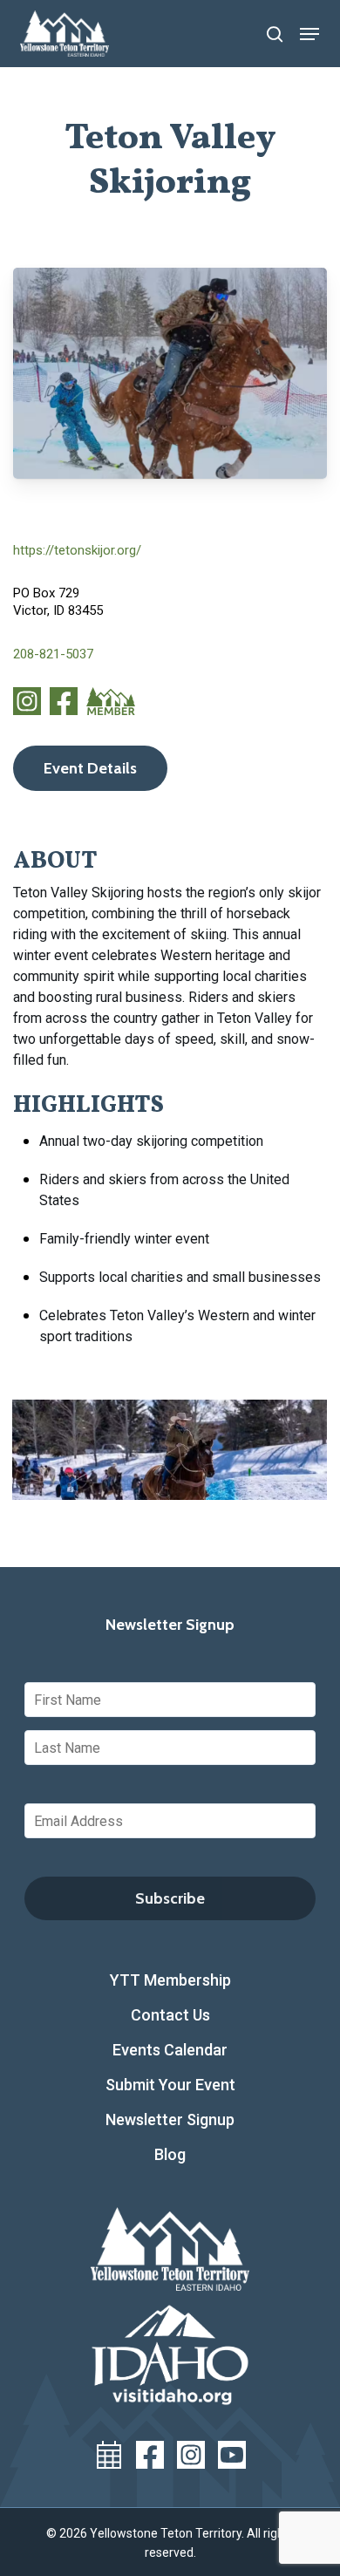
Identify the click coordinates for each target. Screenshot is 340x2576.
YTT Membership (170, 1980)
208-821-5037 (53, 654)
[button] (309, 34)
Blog (170, 2154)
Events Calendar (170, 2050)
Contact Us (170, 2015)
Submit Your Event (170, 2085)
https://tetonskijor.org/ (77, 550)
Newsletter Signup (170, 2119)
